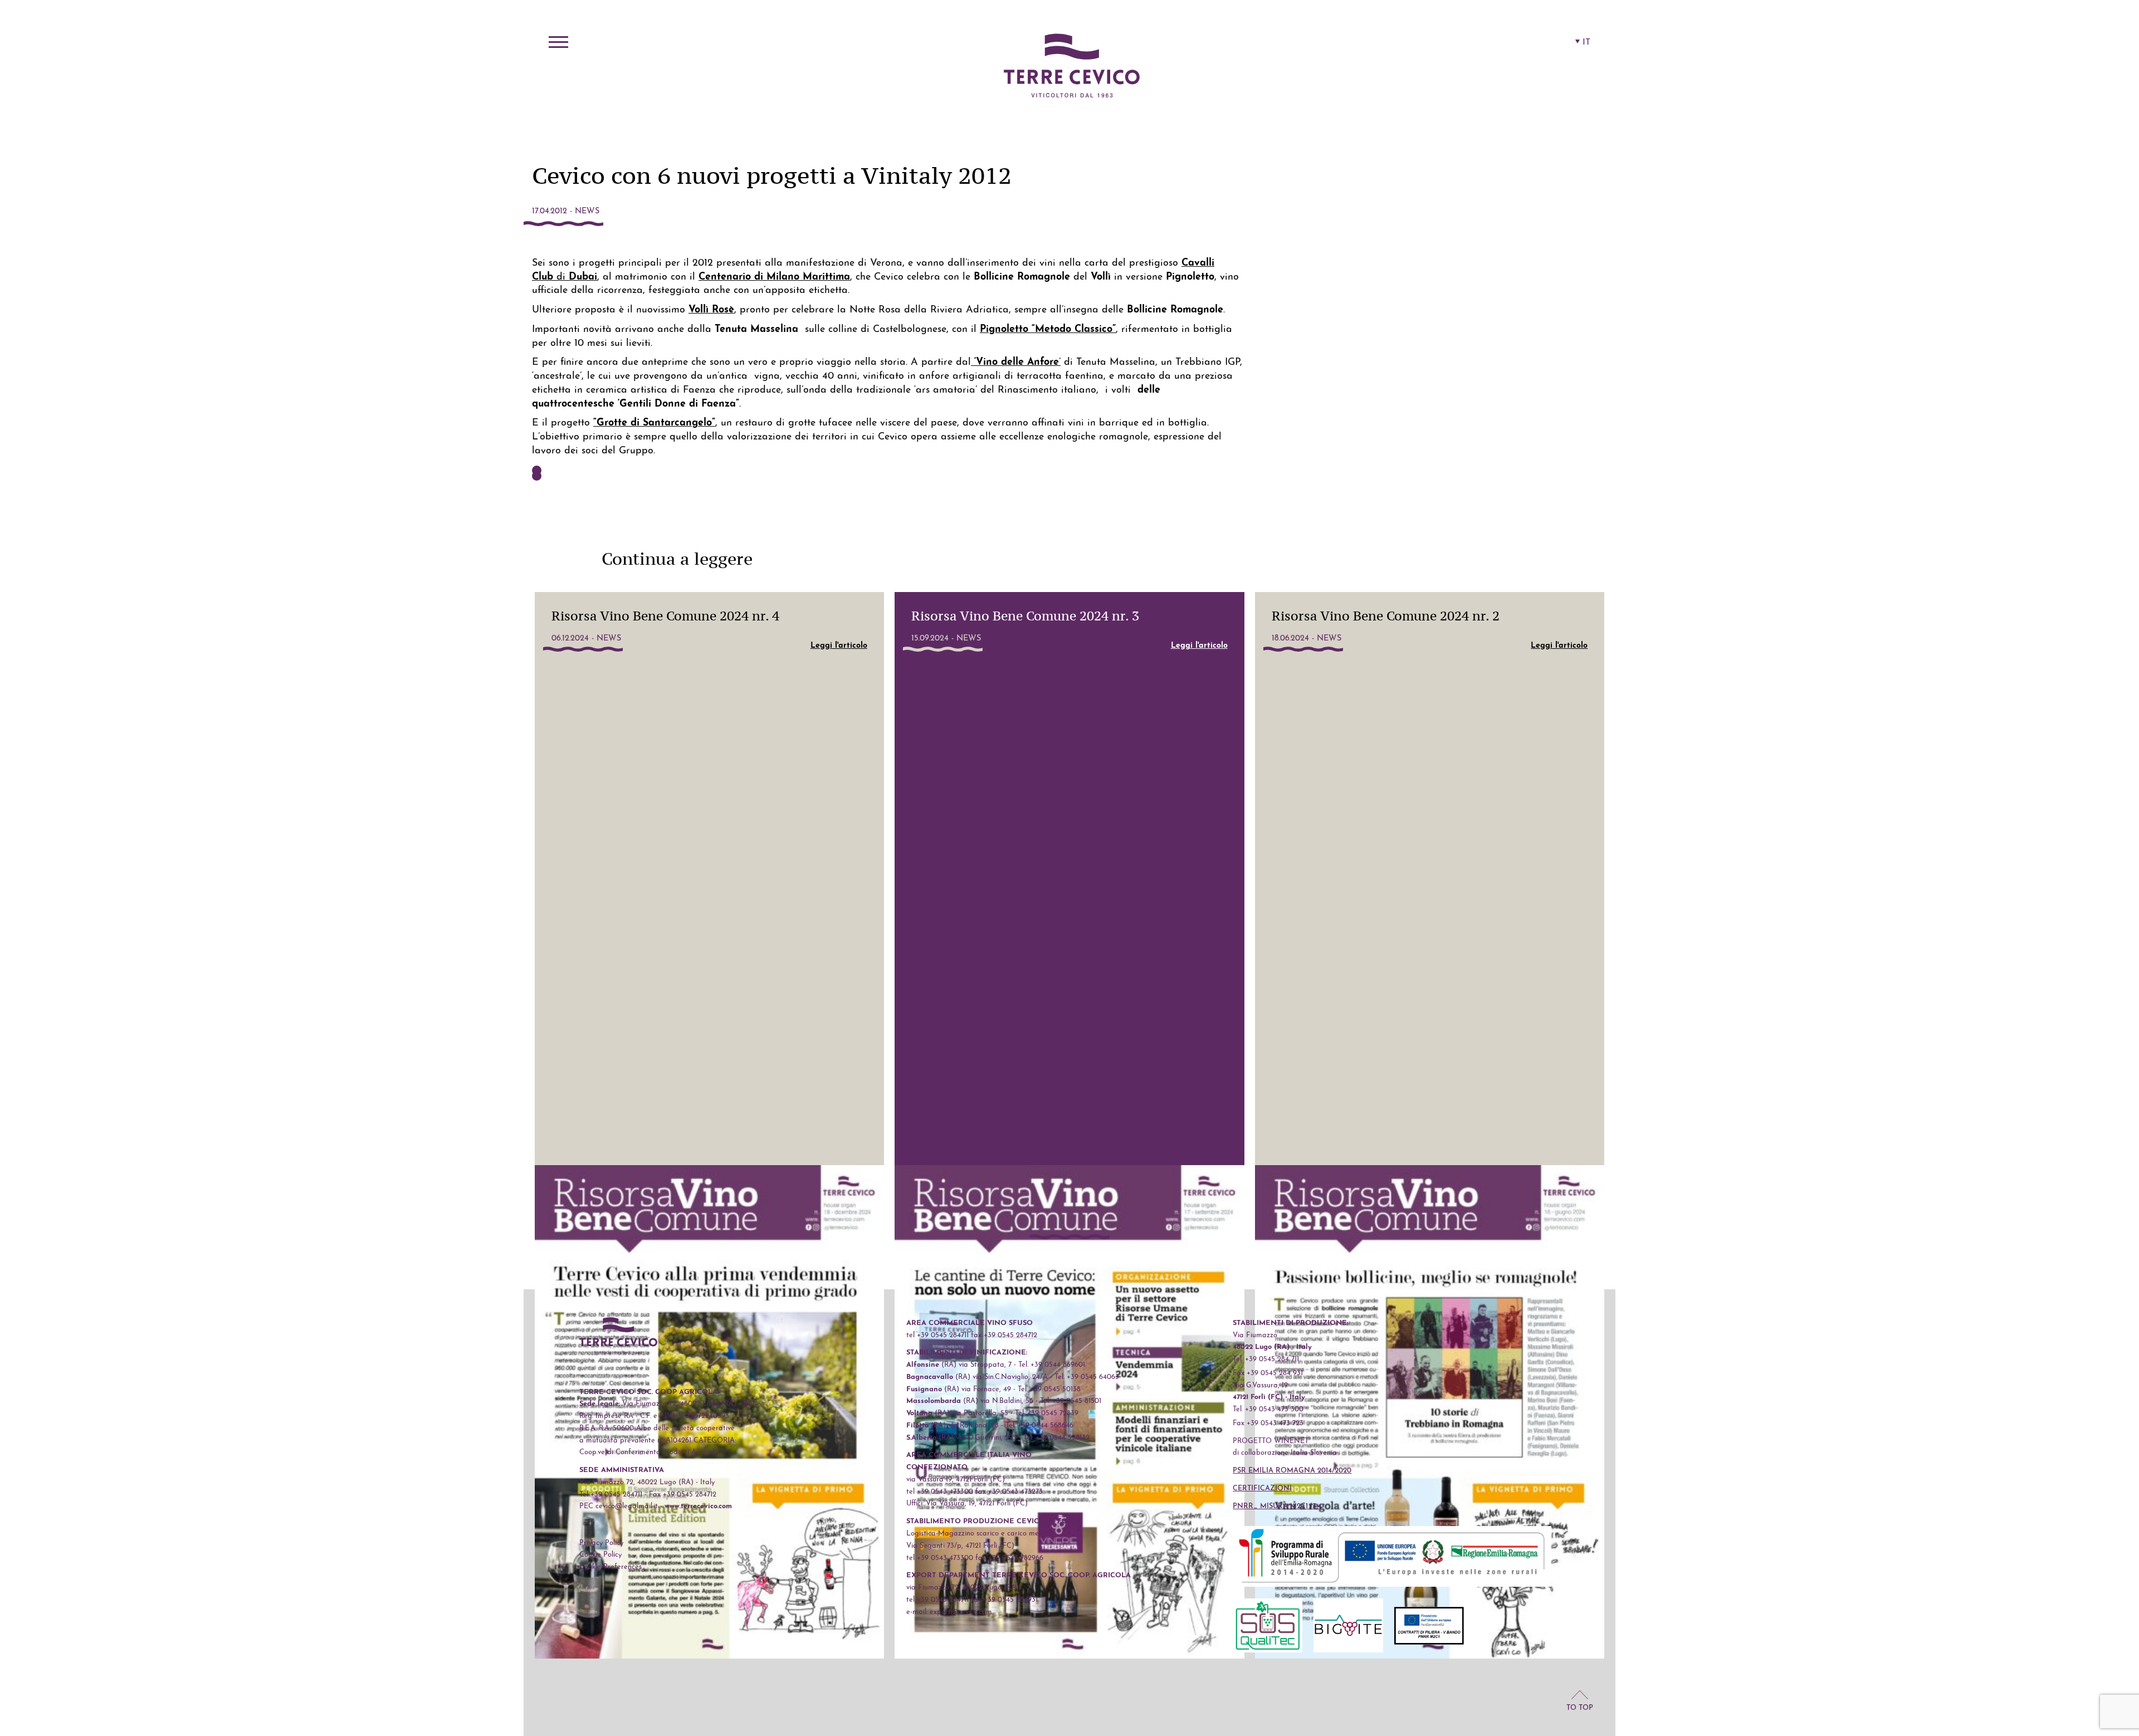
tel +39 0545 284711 (937, 1335)
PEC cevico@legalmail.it (619, 1506)
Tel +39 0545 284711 (611, 1495)
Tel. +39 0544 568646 (1039, 1426)
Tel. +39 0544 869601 (1052, 1365)
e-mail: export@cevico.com (949, 1612)
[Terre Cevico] (1072, 67)
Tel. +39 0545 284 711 (1266, 1359)
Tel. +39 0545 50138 (1049, 1389)
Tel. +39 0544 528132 (1056, 1438)
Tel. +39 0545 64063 (1087, 1377)
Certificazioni (1262, 1488)
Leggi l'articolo (839, 646)
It (1586, 42)
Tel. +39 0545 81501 (1071, 1401)
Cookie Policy (600, 1555)
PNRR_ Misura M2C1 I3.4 (1277, 1506)
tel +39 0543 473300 (940, 1492)
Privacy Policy (601, 1543)
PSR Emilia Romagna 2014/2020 (1292, 1471)
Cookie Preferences (611, 1567)
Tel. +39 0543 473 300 (1268, 1409)
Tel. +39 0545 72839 (1047, 1413)
